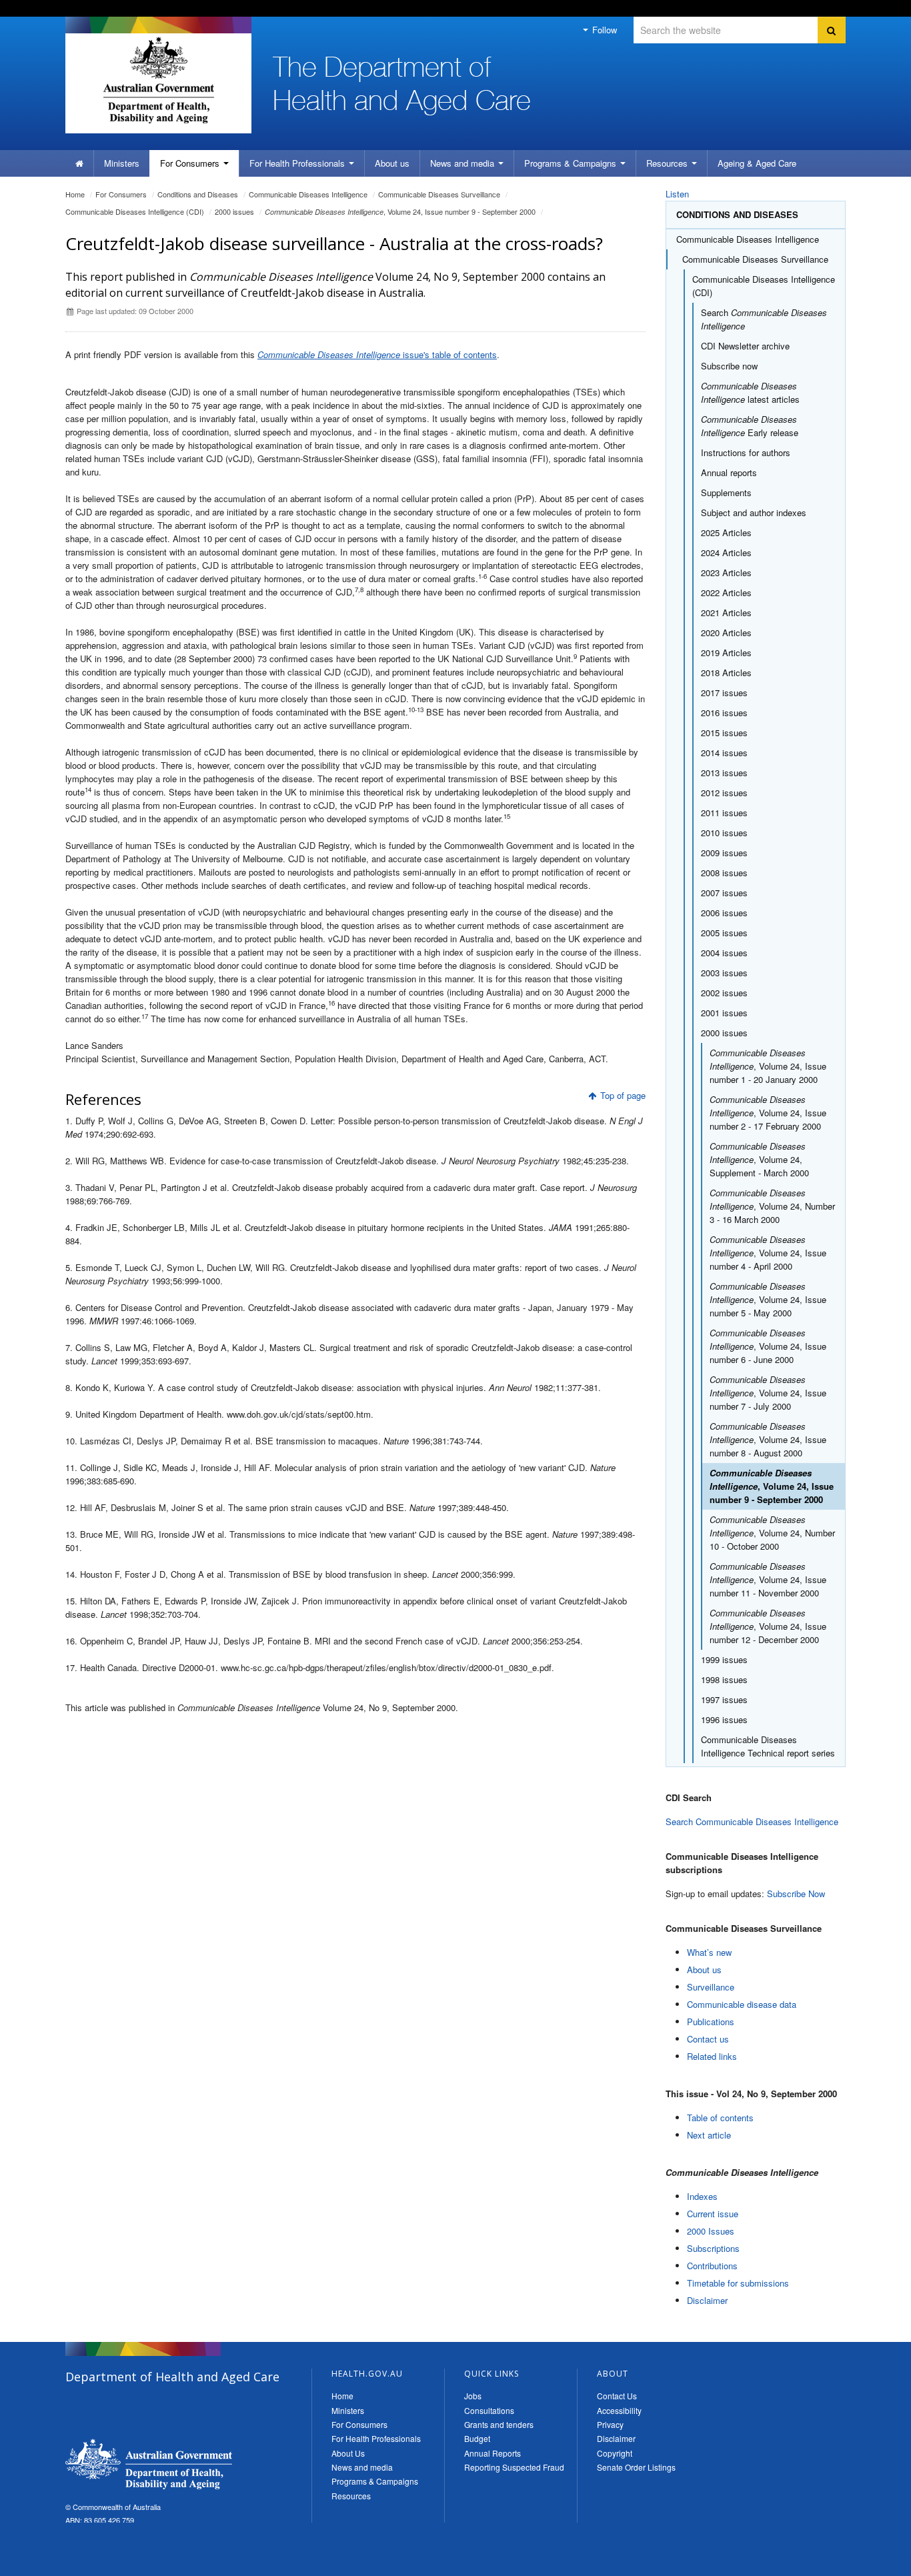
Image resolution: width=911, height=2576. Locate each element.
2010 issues (724, 833)
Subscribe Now (796, 1893)
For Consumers (359, 2424)
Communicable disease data (742, 2004)
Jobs (473, 2396)
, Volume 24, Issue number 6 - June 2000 (768, 1346)
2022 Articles (726, 592)
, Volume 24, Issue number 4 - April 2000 (768, 1253)
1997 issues (724, 1699)
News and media (464, 163)
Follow (603, 30)
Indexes (702, 2196)
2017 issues (724, 693)
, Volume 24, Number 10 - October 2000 (772, 1533)
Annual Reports (493, 2453)
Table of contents (720, 2118)
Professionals (298, 163)
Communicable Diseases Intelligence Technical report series (768, 1746)
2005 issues (724, 933)
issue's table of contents (377, 354)
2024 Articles (726, 552)
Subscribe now (729, 366)
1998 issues (724, 1679)
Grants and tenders (499, 2424)
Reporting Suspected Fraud (514, 2467)
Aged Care (757, 163)
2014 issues (724, 753)
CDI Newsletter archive (745, 346)
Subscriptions (713, 2248)
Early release (750, 426)
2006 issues (724, 913)
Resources (668, 163)
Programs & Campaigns (375, 2481)
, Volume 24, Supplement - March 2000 (759, 1159)
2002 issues (724, 993)
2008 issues (724, 873)
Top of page (623, 1095)
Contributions (712, 2266)
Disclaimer (707, 2300)
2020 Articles (726, 632)
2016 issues (724, 713)
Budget (477, 2438)
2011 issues (724, 813)
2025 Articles (726, 532)
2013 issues (724, 773)
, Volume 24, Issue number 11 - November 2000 (768, 1579)
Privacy (610, 2424)
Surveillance (711, 1987)
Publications (711, 2022)
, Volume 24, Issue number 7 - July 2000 (768, 1393)
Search (764, 319)
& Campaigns (572, 163)
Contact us (708, 2039)
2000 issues (234, 211)
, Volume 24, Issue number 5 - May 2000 (768, 1299)
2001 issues (724, 1013)
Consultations (489, 2410)
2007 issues (724, 893)
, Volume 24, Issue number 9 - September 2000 (400, 211)
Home (75, 194)
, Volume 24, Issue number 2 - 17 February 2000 (768, 1113)
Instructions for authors (746, 452)
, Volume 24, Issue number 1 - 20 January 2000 (768, 1066)
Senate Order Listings (636, 2467)
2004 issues (724, 953)
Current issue (713, 2214)
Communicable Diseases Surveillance (439, 194)
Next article (709, 2135)
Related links (712, 2056)
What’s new (709, 1952)
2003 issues (724, 973)
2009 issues (724, 853)
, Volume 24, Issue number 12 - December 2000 (768, 1626)
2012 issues (724, 793)
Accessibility (619, 2410)
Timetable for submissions (738, 2283)
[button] (869, 2563)
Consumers (191, 163)
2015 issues (724, 733)
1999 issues (724, 1659)
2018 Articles (726, 673)
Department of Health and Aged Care (149, 2464)
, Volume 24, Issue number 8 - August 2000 (768, 1439)
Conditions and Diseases (198, 194)
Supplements (726, 492)
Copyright (615, 2453)
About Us (348, 2453)
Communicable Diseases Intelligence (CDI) (135, 211)
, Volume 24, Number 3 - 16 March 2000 (772, 1206)
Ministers (122, 163)
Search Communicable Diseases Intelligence (752, 1821)
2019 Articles (726, 653)
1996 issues (724, 1719)
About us (392, 163)
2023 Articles (726, 572)
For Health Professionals (376, 2438)
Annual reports (729, 472)
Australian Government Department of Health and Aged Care (158, 80)
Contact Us (617, 2396)
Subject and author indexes (754, 512)
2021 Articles (726, 612)
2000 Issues (711, 2231)
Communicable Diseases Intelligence (308, 194)
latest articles (750, 392)
